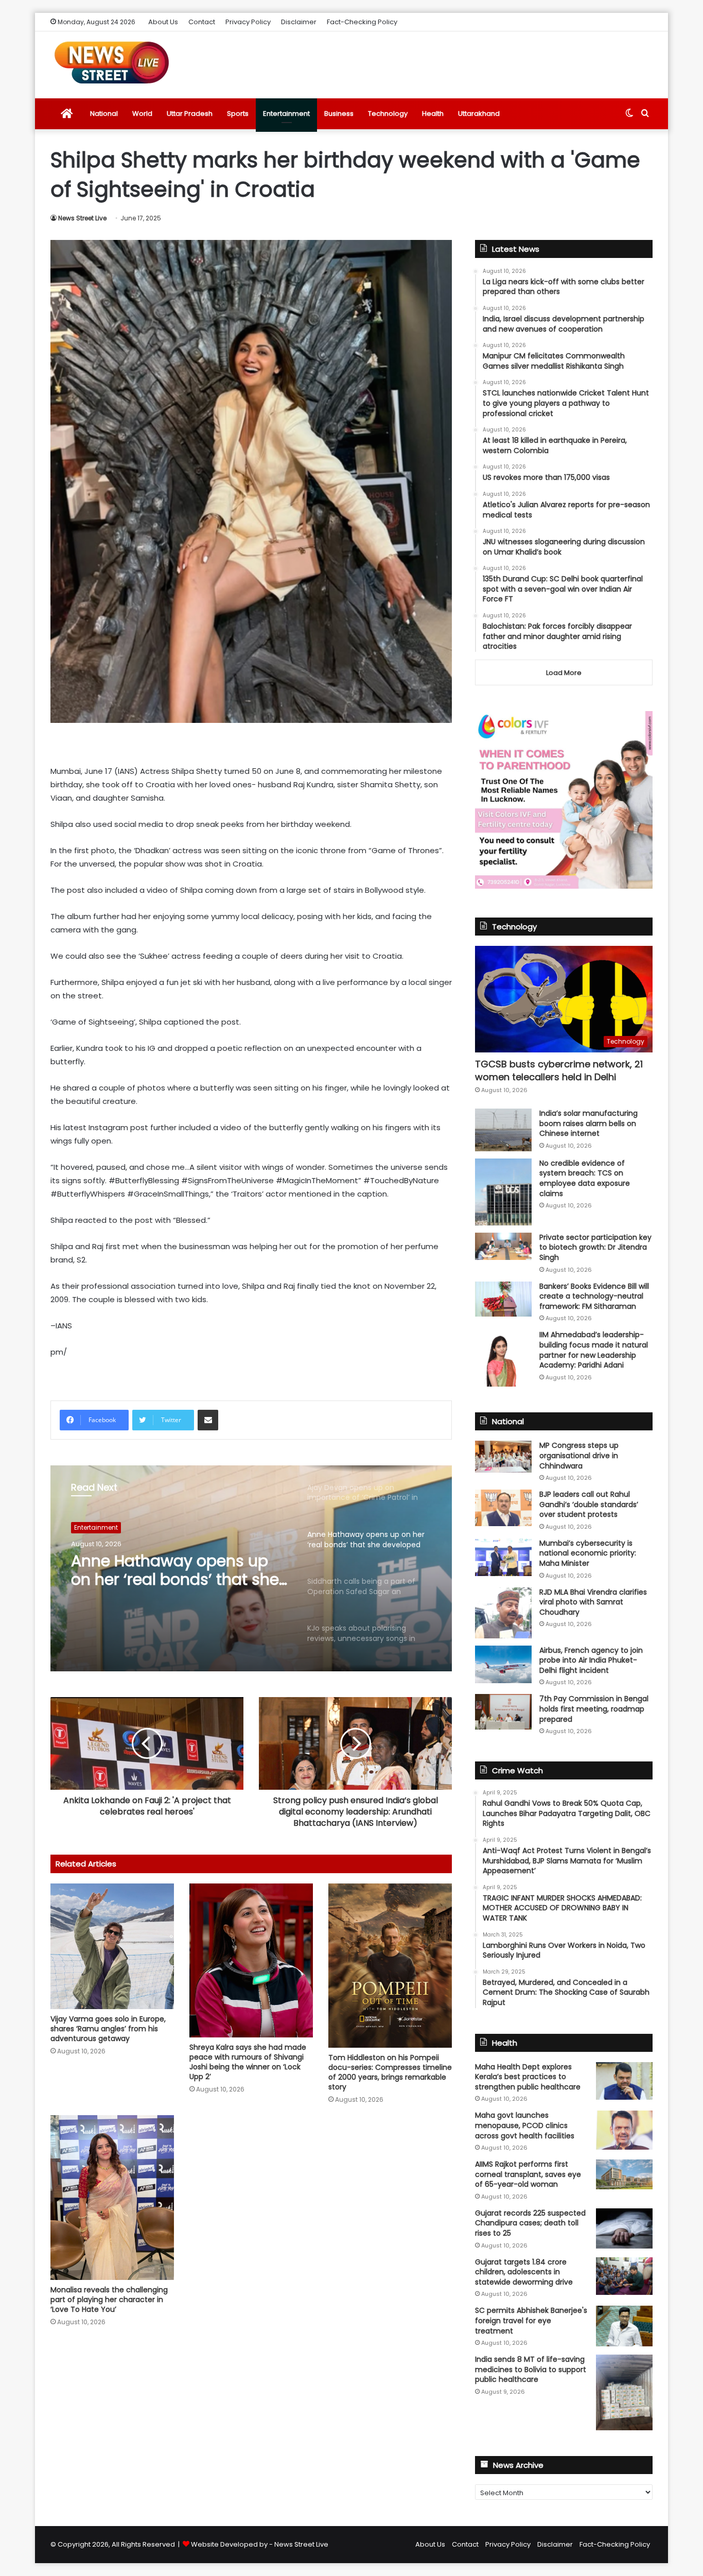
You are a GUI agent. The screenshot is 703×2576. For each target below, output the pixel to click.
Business (339, 114)
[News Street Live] (112, 62)
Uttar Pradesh (190, 114)
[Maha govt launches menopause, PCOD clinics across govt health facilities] (624, 2130)
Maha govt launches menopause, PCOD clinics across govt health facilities (525, 2125)
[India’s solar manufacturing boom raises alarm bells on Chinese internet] (503, 1130)
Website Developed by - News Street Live (260, 2544)
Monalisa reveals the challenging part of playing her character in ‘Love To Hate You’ (109, 2300)
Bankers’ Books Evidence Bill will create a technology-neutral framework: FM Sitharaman (594, 1296)
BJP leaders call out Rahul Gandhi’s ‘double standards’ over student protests (589, 1504)
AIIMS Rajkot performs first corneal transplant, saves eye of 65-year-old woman (528, 2174)
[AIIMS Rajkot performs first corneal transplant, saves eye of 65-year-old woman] (624, 2174)
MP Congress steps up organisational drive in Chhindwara (579, 1455)
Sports (238, 114)
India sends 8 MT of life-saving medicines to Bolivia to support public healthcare (531, 2369)
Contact (202, 22)
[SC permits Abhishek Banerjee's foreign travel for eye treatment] (624, 2326)
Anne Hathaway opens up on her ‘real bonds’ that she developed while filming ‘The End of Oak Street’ (175, 1570)
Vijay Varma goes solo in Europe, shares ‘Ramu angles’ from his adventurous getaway (108, 2029)
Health (433, 114)
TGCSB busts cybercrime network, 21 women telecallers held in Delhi (559, 1070)
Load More (564, 673)
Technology (388, 114)
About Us (163, 22)
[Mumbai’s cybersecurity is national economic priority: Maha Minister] (503, 1557)
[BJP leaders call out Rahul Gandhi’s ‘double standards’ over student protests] (503, 1508)
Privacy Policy (248, 22)
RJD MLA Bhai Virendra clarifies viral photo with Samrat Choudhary (593, 1602)
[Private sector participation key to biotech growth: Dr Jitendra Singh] (503, 1246)
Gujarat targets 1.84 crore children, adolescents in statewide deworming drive (524, 2272)
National (104, 114)
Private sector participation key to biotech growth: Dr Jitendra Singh (595, 1247)
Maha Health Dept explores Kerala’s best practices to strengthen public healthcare (528, 2077)
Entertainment (286, 114)
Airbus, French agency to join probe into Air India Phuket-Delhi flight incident (591, 1660)
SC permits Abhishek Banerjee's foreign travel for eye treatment (531, 2320)
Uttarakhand (479, 114)
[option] (251, 1568)
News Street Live (82, 218)
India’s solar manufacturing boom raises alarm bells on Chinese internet (588, 1123)
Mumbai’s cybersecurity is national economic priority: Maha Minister (588, 1553)
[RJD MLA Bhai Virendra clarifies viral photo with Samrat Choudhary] (503, 1613)
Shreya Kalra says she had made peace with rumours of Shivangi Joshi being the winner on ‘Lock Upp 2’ (248, 2062)
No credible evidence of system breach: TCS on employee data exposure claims (585, 1178)
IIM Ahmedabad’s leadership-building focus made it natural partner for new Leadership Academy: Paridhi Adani (594, 1350)
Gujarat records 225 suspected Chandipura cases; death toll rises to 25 (530, 2223)
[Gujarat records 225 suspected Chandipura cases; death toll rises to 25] (624, 2228)
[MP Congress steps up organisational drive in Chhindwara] (503, 1457)
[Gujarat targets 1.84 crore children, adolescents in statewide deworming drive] (624, 2276)
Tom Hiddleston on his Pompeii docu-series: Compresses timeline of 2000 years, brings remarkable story (390, 2072)
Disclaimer (299, 22)
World (142, 114)
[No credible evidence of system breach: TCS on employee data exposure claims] (503, 1192)
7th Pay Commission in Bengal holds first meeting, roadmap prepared (594, 1709)
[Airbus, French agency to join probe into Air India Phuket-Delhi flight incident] (503, 1664)
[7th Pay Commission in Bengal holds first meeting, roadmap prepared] (503, 1711)
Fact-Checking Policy (362, 22)
